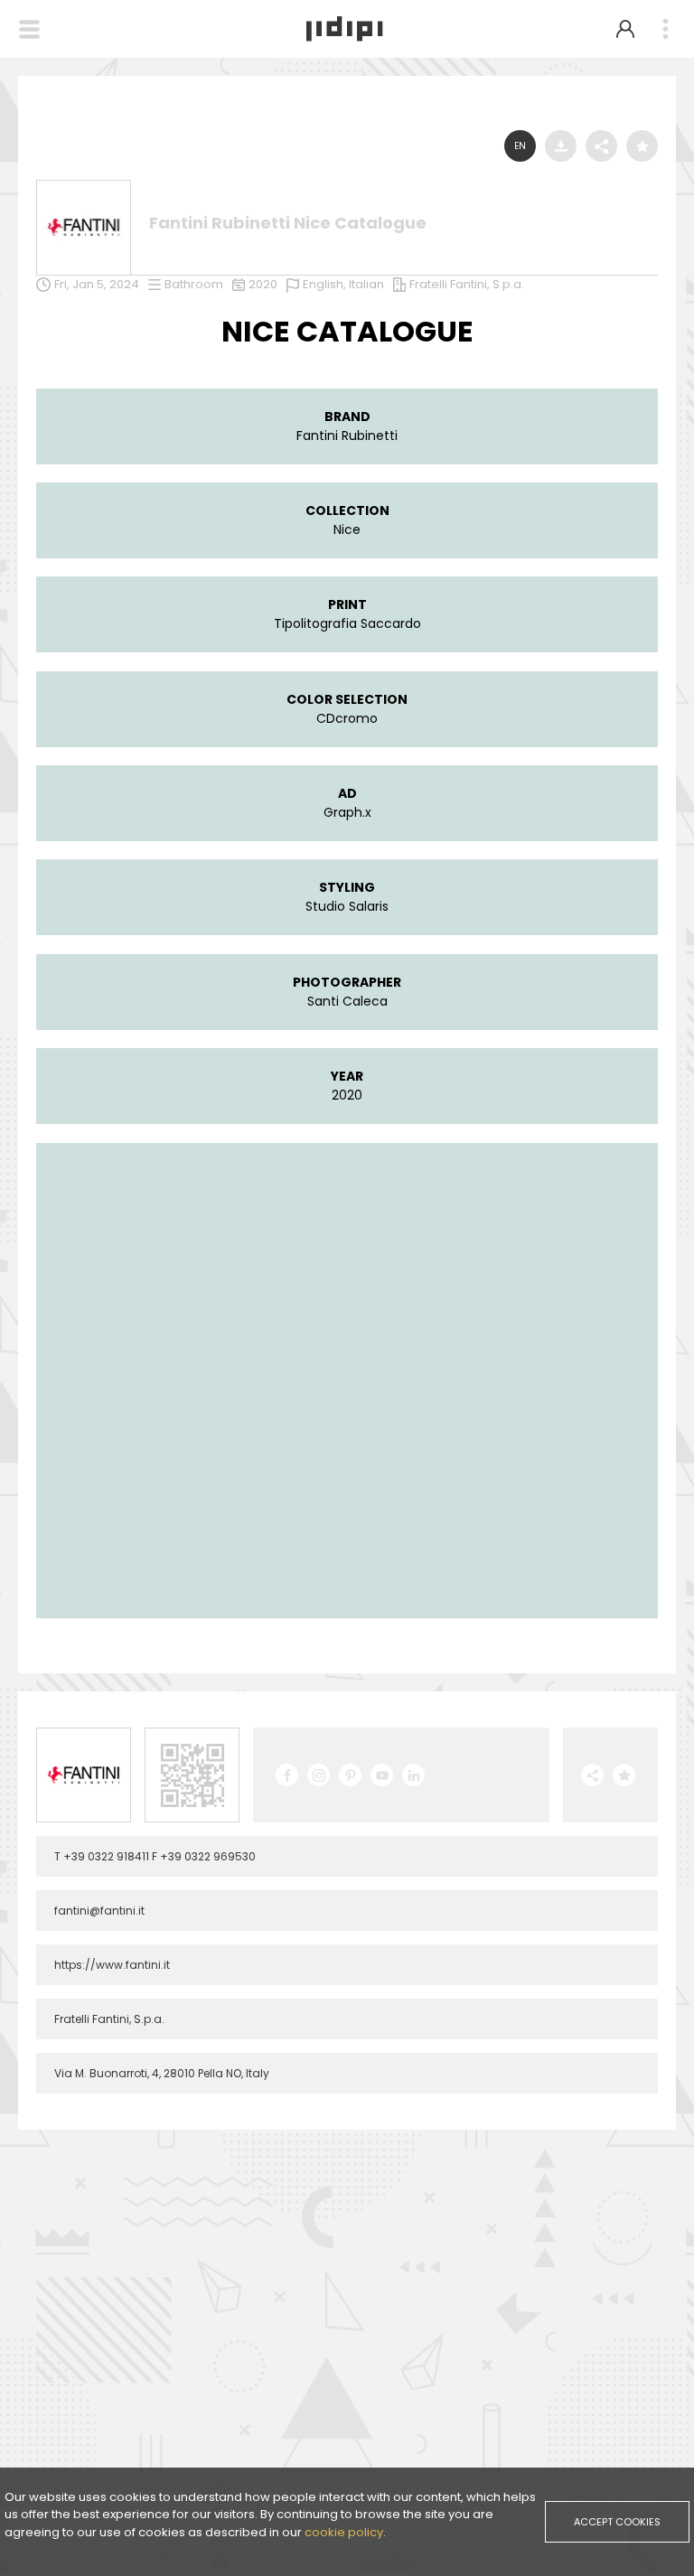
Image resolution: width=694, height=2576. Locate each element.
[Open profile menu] (625, 29)
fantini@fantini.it (99, 1911)
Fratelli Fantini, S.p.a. (467, 284)
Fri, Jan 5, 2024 (97, 284)
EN (520, 146)
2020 (263, 284)
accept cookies (617, 2522)
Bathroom (194, 284)
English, (326, 284)
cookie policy (344, 2532)
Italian (366, 284)
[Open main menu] (665, 29)
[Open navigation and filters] (29, 29)
